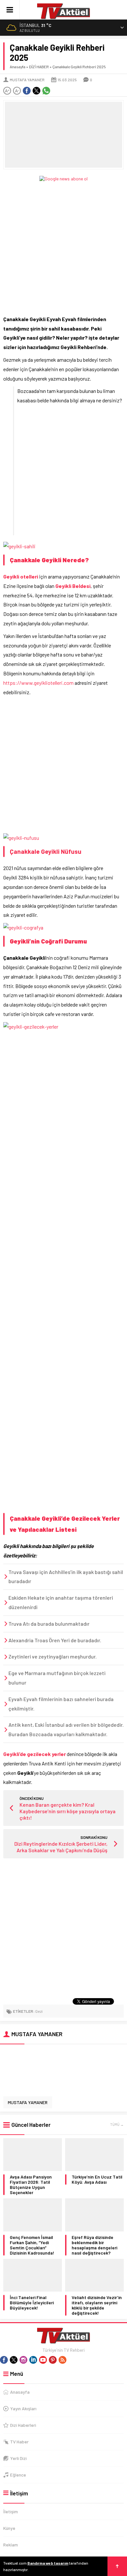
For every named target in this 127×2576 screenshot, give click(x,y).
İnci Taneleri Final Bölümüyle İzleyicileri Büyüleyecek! (32, 2303)
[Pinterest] (53, 2360)
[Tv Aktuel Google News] (63, 179)
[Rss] (63, 2360)
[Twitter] (14, 2360)
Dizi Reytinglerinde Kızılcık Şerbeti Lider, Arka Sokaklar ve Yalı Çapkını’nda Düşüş (61, 1847)
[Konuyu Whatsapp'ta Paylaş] (46, 91)
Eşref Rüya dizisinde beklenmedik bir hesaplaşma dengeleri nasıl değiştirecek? (94, 2245)
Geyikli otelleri (21, 576)
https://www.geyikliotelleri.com (38, 683)
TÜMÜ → (117, 2124)
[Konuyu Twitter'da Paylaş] (36, 91)
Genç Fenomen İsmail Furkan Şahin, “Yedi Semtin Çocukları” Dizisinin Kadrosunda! (32, 2245)
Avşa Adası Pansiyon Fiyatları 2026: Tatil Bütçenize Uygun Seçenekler (31, 2185)
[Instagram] (23, 2360)
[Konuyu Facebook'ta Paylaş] (27, 91)
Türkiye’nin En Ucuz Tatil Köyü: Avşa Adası (97, 2179)
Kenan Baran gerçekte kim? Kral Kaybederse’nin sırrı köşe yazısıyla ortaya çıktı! (68, 1811)
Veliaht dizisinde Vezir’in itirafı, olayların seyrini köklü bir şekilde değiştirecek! (97, 2305)
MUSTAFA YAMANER (27, 80)
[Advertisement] (63, 245)
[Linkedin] (33, 2360)
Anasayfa (18, 67)
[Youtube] (43, 2360)
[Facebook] (4, 2360)
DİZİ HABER (39, 67)
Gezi (39, 2011)
